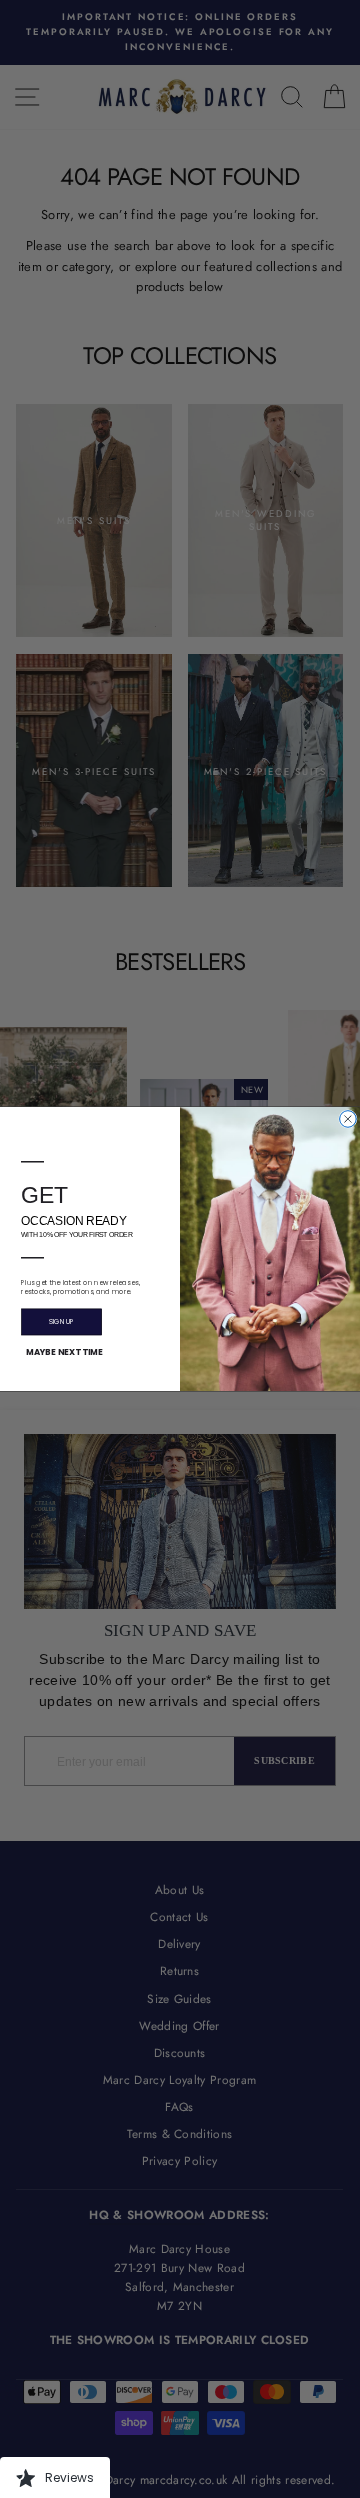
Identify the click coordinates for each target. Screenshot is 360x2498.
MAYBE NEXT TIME (64, 1352)
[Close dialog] (348, 1119)
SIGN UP (61, 1321)
